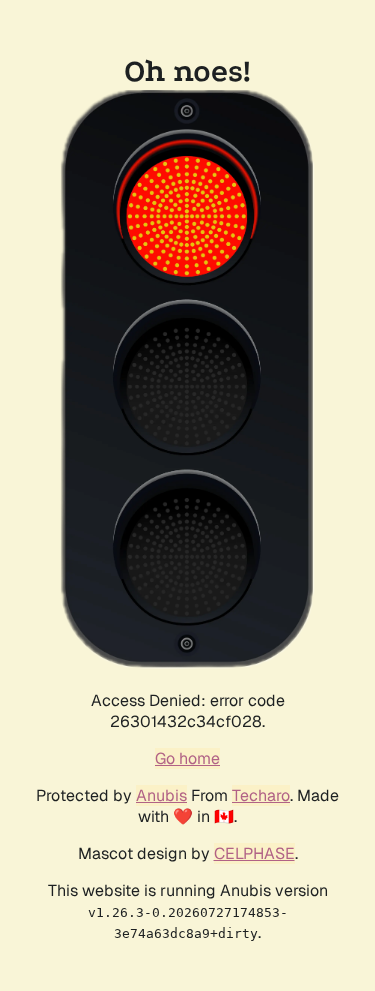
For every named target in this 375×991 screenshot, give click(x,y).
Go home (187, 758)
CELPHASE (254, 853)
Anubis (161, 795)
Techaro (261, 795)
